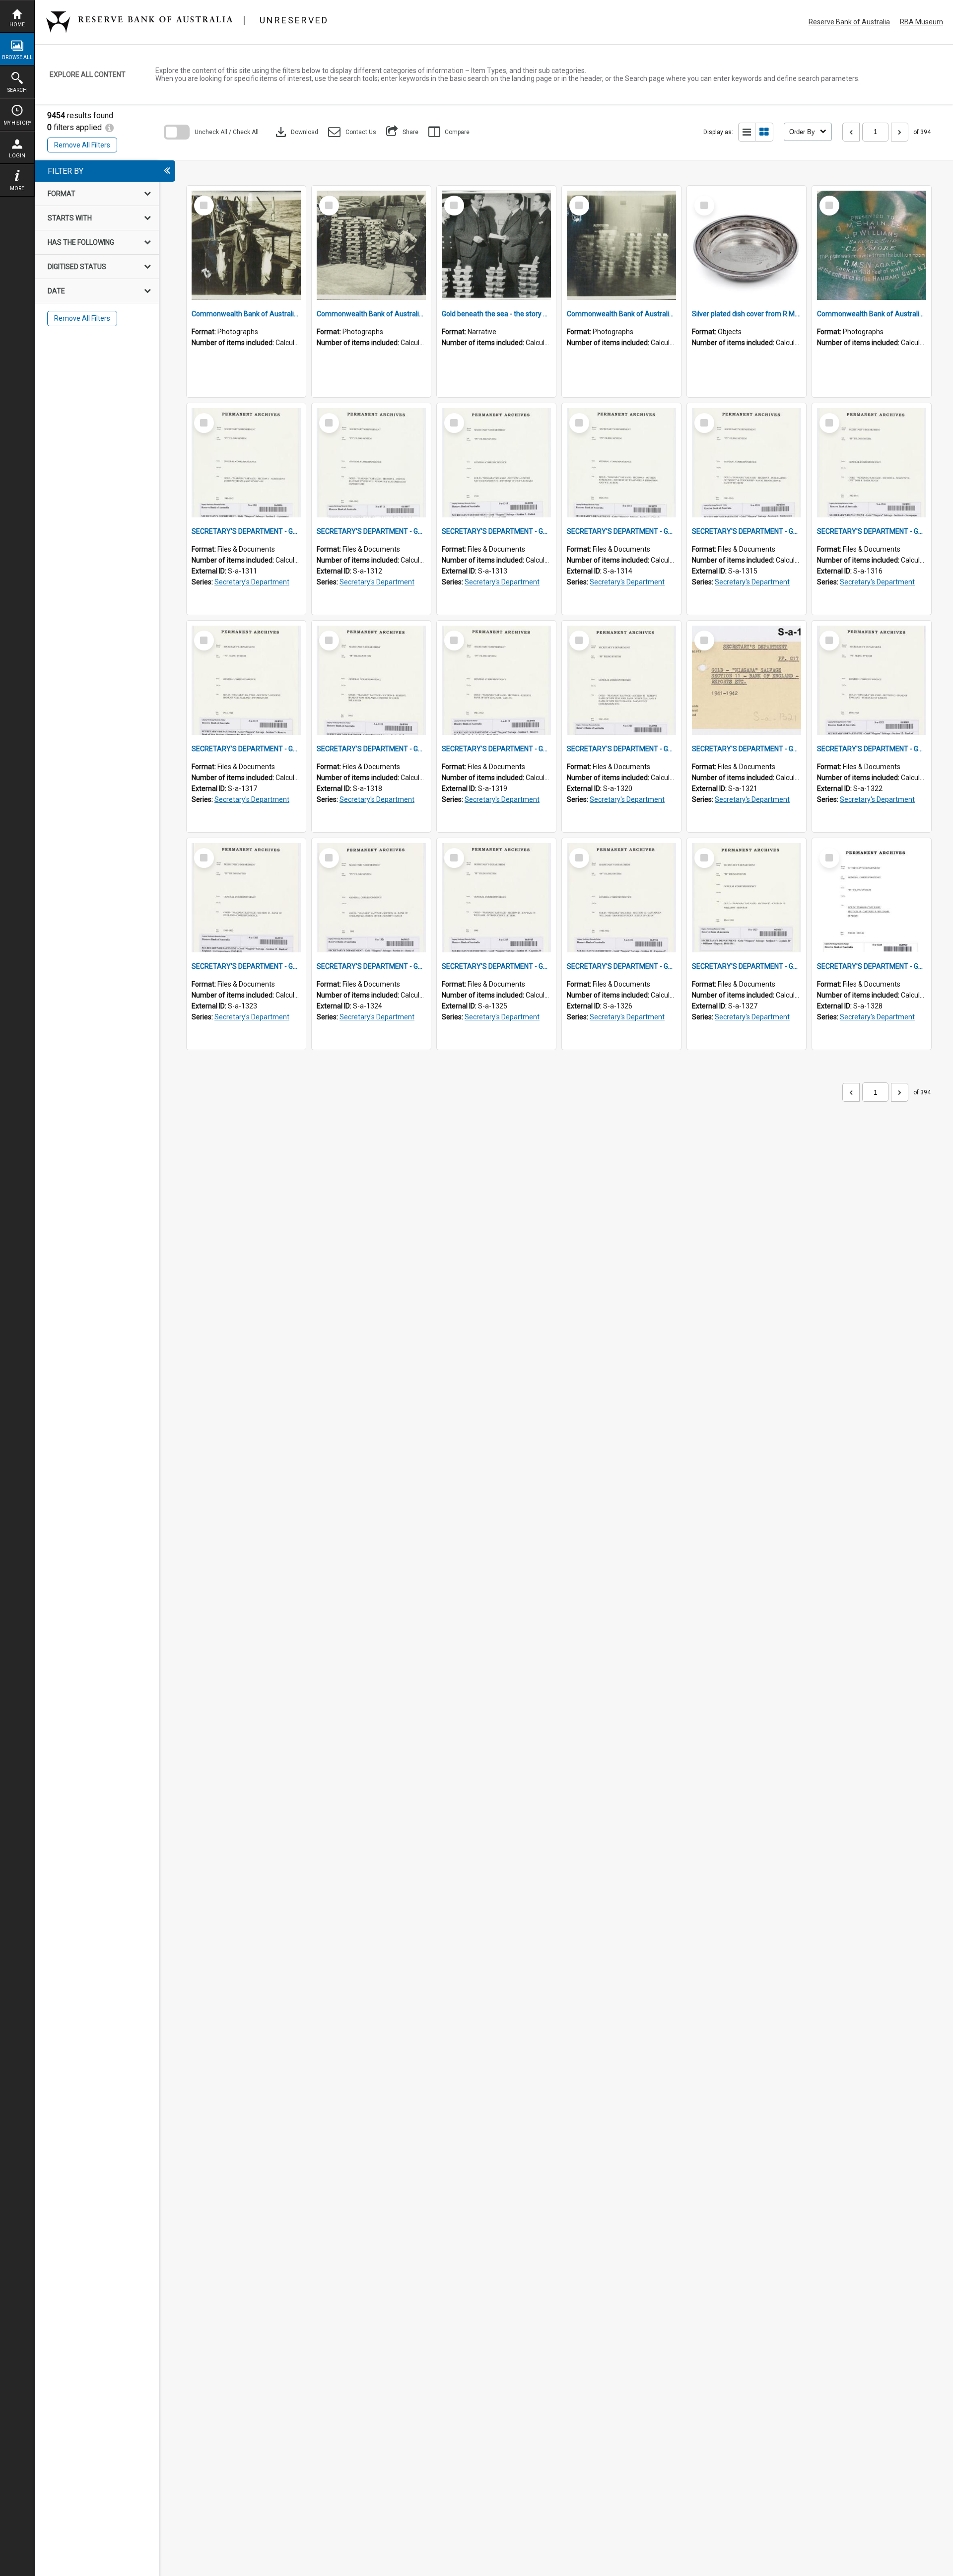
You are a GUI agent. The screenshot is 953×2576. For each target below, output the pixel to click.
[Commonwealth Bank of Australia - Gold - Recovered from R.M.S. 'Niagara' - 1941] (621, 245)
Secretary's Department (252, 582)
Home (17, 25)
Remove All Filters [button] (82, 145)
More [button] (17, 188)
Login (17, 156)
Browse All (17, 57)
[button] (352, 132)
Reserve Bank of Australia (849, 22)
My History (17, 123)
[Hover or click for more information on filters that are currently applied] (109, 127)
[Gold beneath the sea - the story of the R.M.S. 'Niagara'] (496, 245)
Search (17, 90)
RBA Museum (921, 22)
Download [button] (296, 132)
